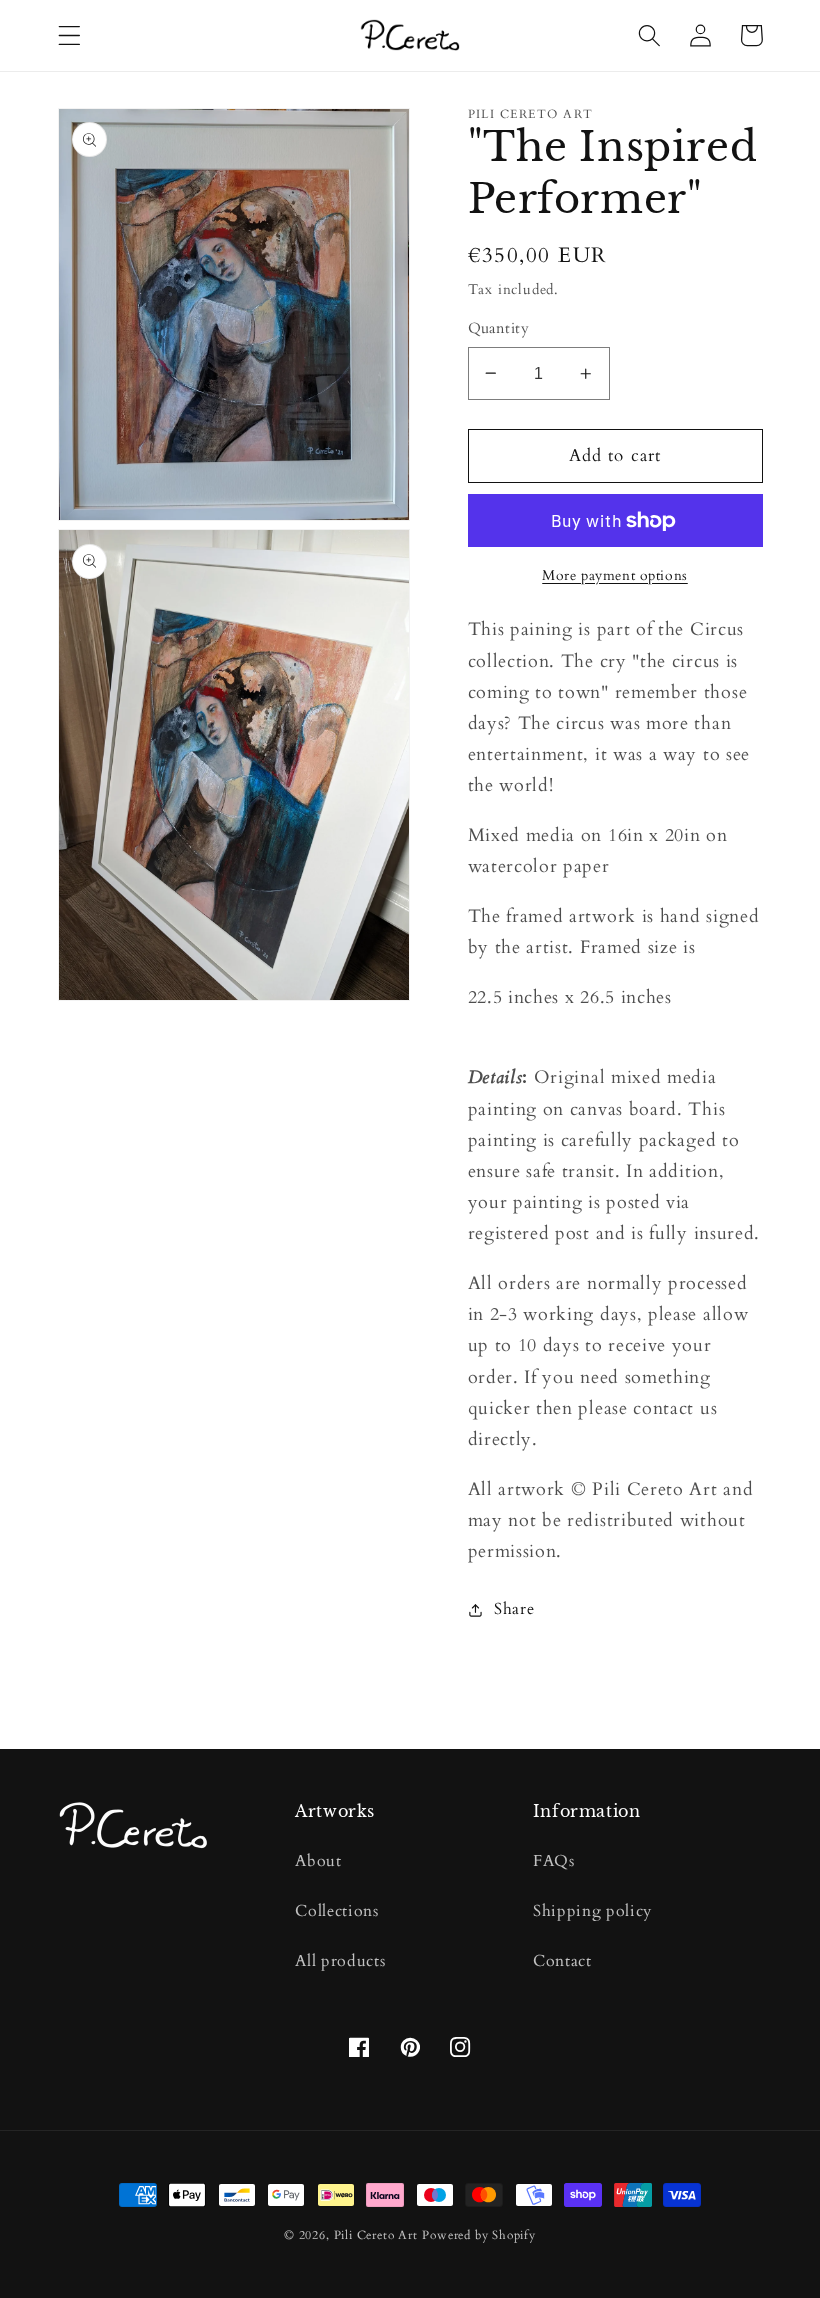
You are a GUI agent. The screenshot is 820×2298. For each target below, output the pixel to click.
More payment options (615, 575)
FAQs (554, 1861)
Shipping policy (592, 1911)
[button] (69, 35)
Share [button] (514, 1609)
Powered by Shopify (479, 2235)
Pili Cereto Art (376, 2235)
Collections (337, 1911)
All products (340, 1961)
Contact (562, 1961)
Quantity (499, 328)
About (318, 1861)
